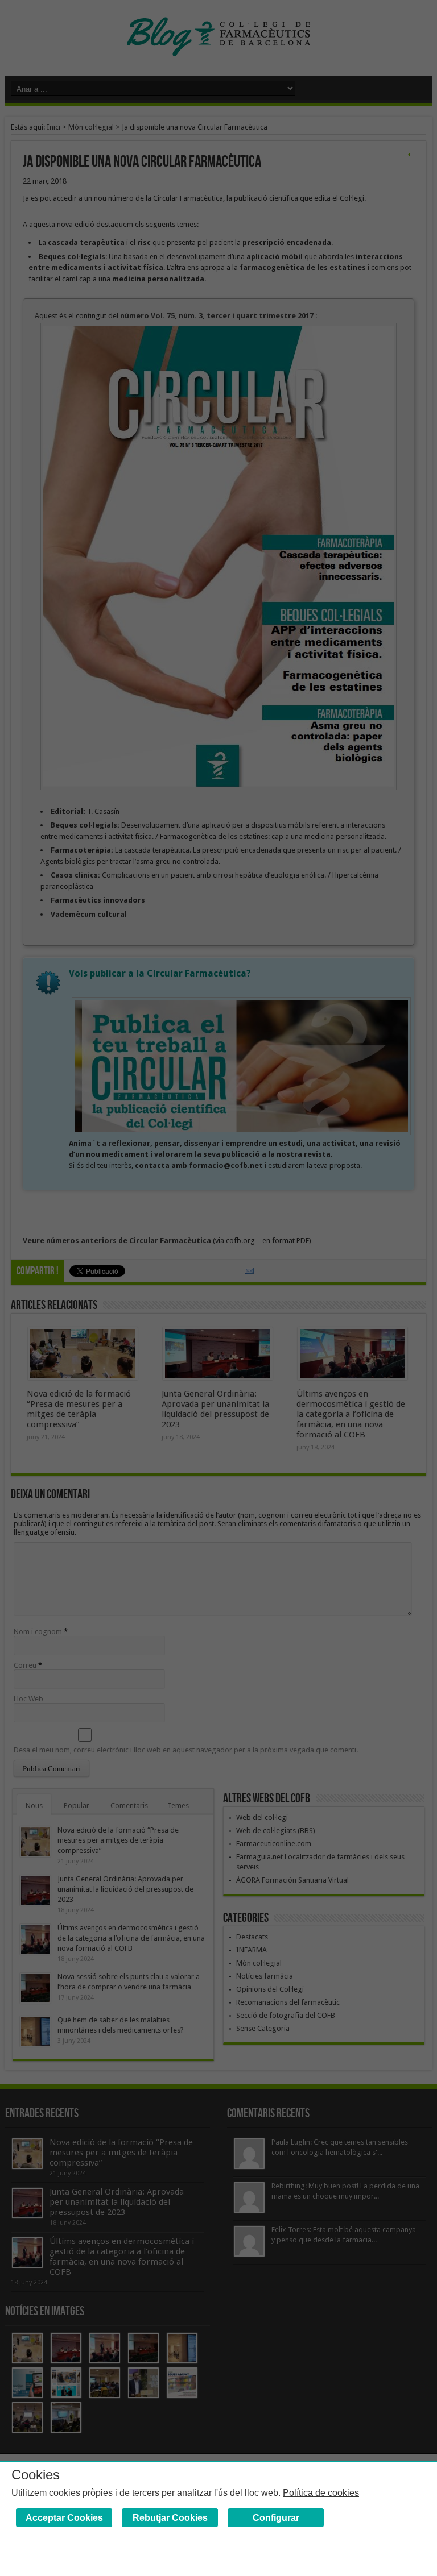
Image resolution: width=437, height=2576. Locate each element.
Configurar (276, 2518)
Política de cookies (321, 2493)
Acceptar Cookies (64, 2518)
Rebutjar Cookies (170, 2518)
